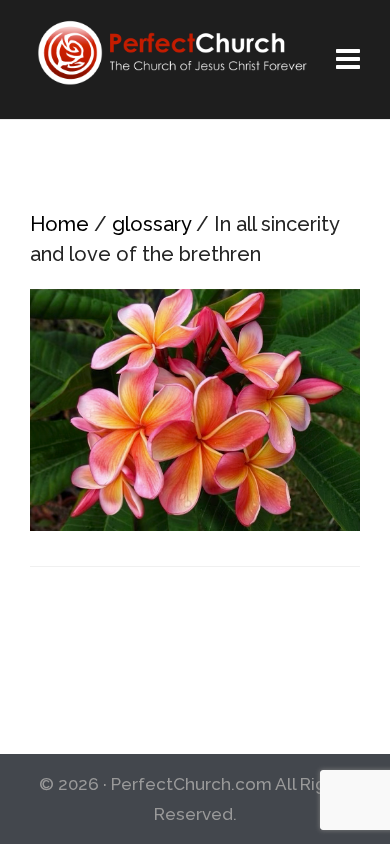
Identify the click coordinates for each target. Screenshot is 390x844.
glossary (151, 224)
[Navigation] (348, 60)
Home (59, 224)
